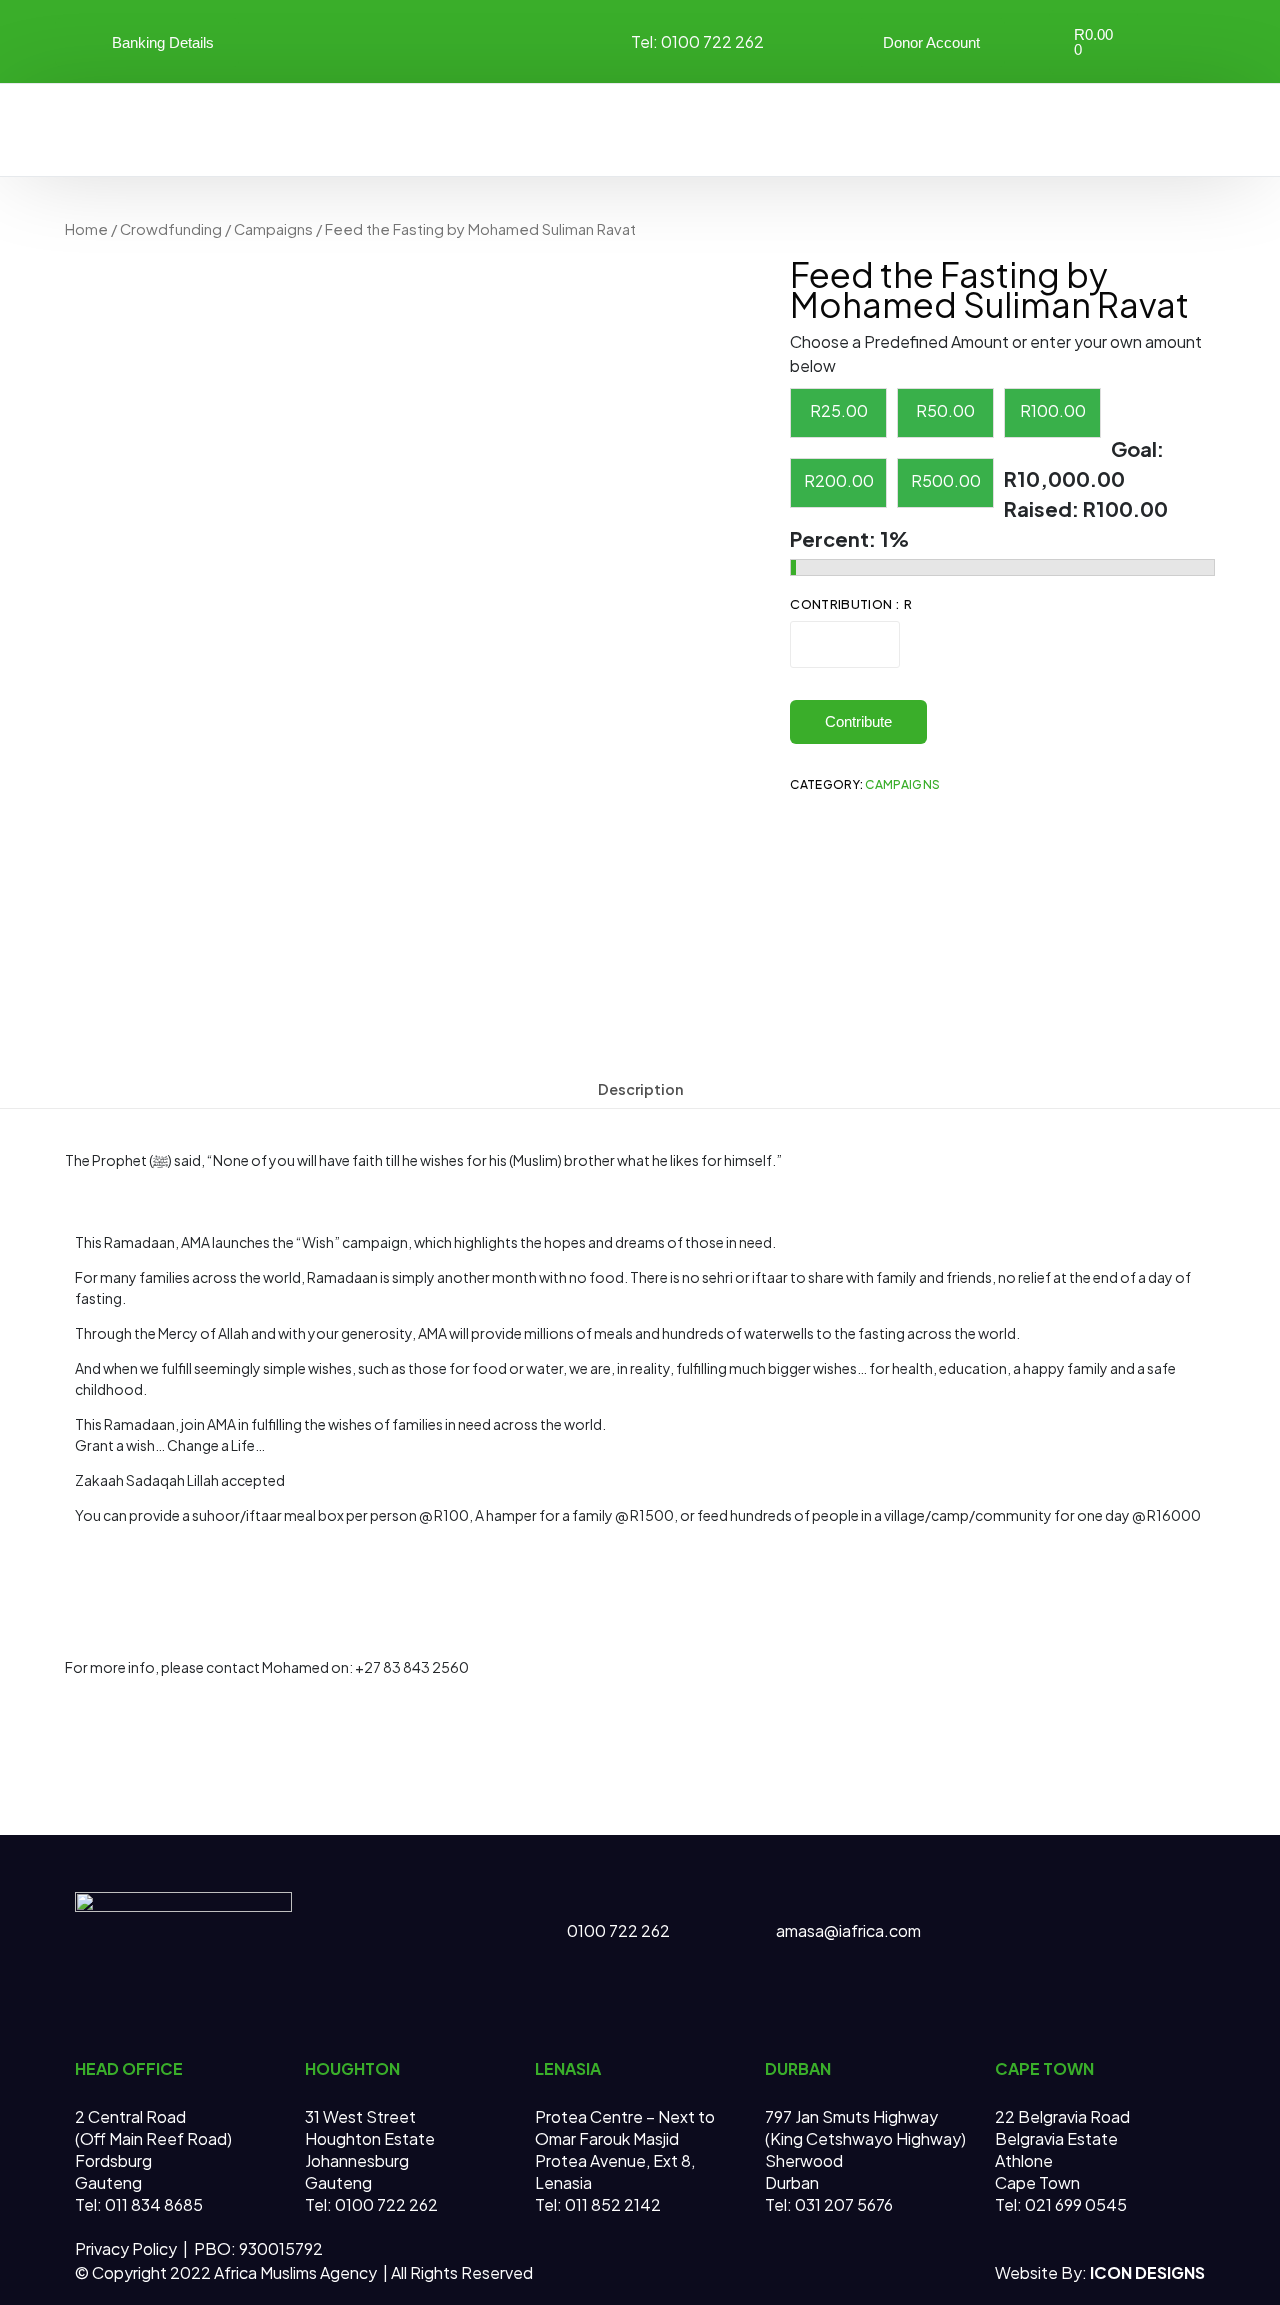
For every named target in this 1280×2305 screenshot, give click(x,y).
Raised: (1043, 508)
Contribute (858, 721)
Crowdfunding (171, 229)
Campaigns (273, 229)
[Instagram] (473, 39)
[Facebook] (314, 39)
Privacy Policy (127, 2248)
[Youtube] (420, 39)
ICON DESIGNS (1147, 2272)
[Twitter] (367, 39)
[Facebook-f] (1064, 1900)
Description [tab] (640, 1089)
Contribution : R (850, 604)
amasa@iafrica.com (848, 1930)
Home (86, 229)
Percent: (835, 538)
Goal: (1137, 448)
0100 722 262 (618, 1930)
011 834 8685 (152, 2204)
